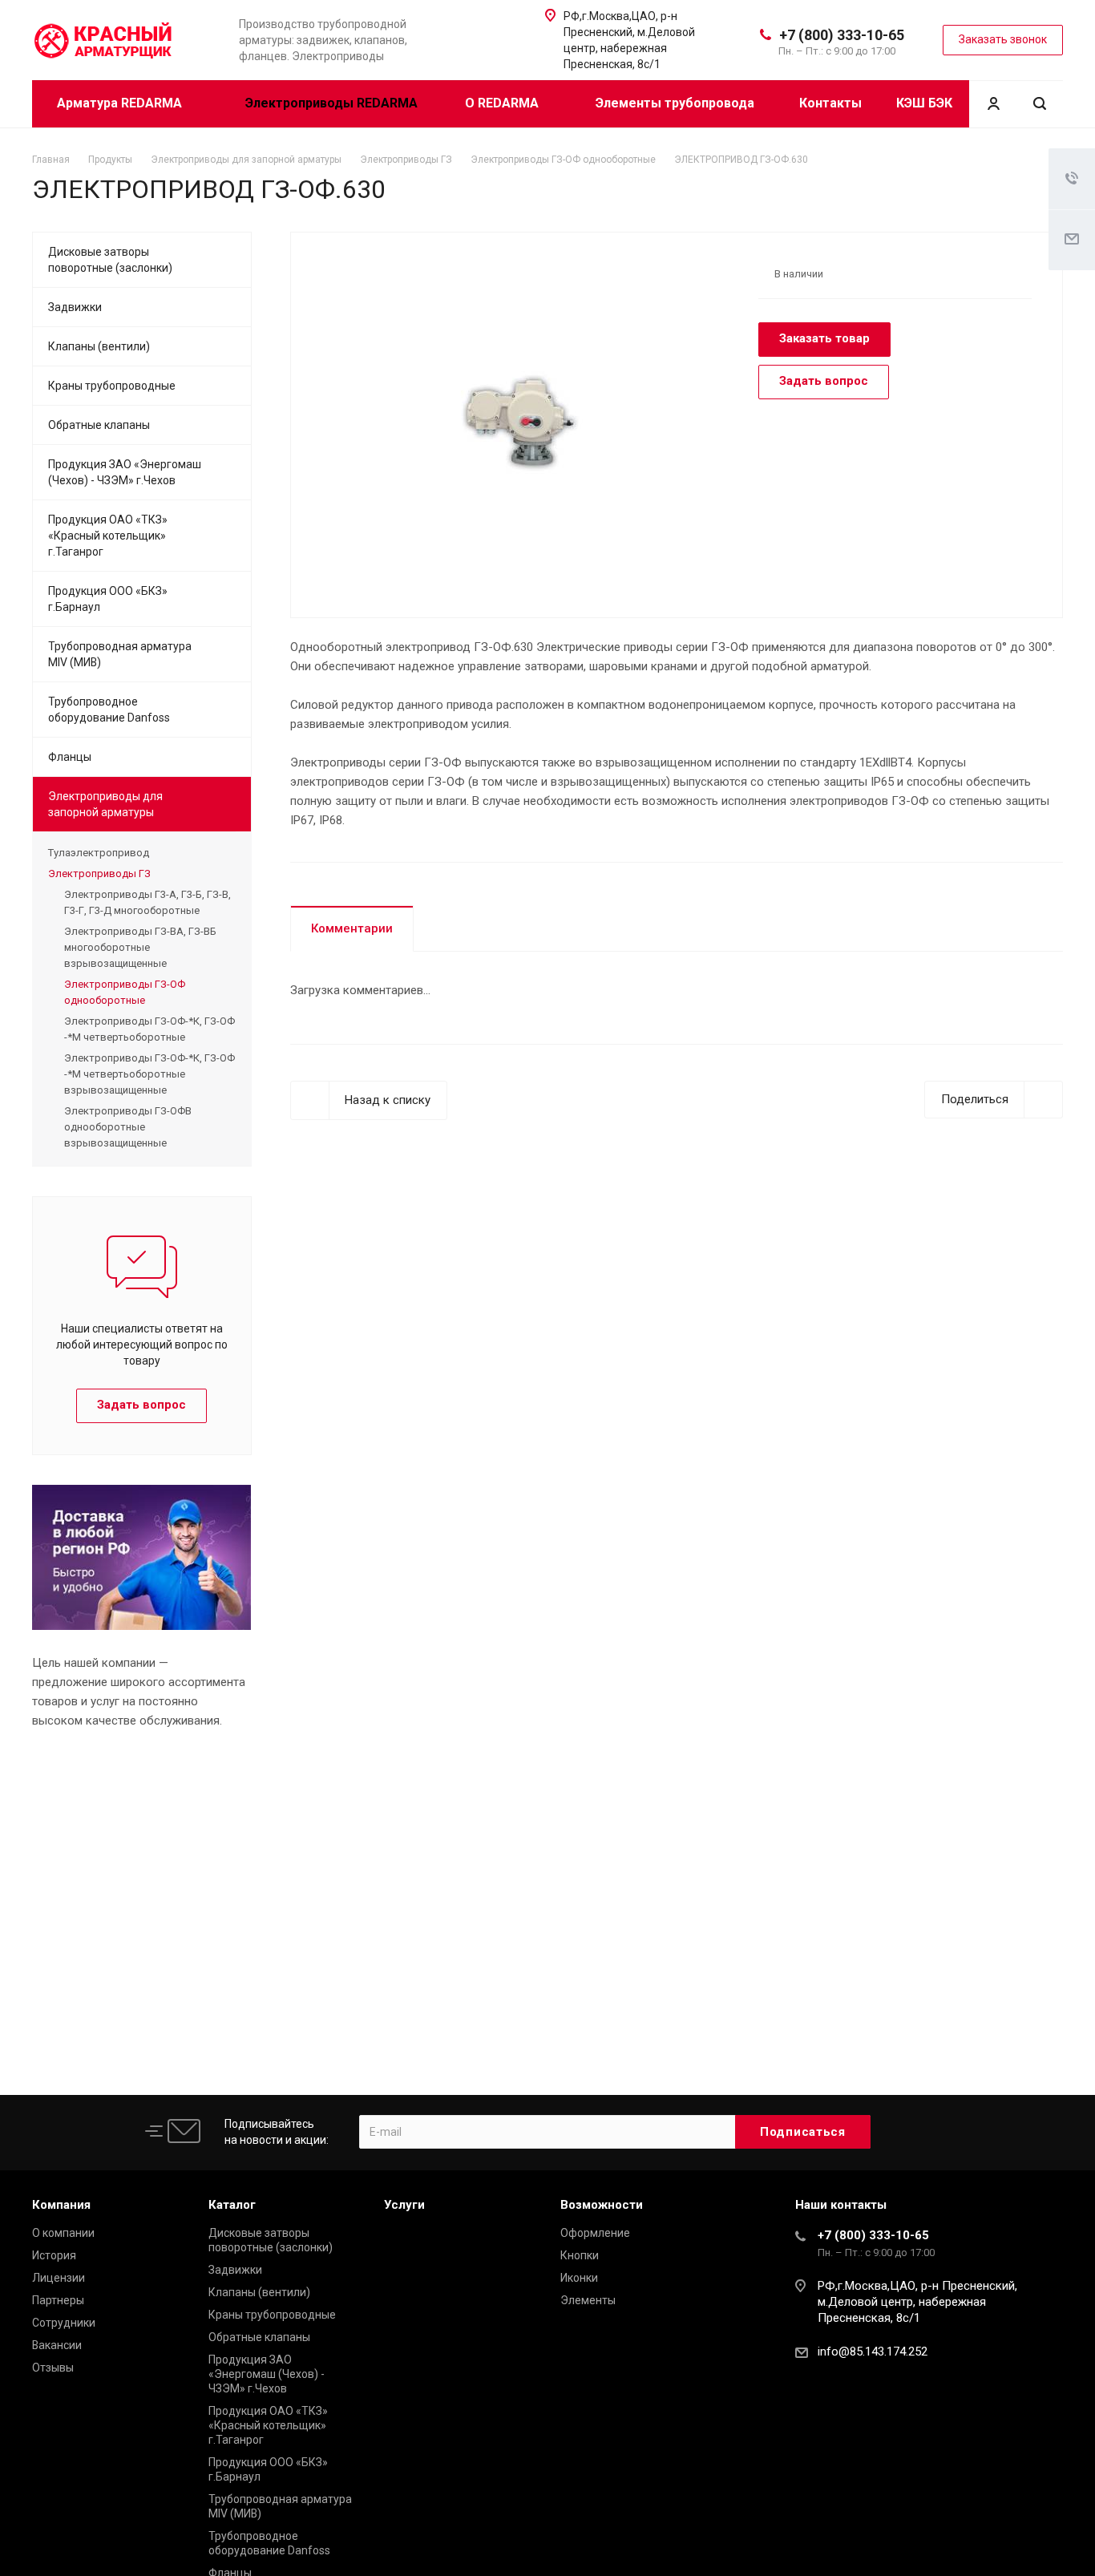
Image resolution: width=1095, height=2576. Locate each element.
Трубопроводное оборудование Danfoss (109, 710)
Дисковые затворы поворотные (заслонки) (110, 260)
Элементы (588, 2300)
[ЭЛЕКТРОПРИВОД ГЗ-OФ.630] (519, 423)
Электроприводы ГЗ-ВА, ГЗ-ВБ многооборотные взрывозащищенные (140, 947)
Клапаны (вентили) (99, 346)
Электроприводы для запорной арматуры (105, 804)
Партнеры (58, 2300)
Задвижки (75, 307)
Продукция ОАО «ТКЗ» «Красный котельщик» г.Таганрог (108, 536)
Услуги (404, 2205)
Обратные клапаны (99, 425)
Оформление (595, 2233)
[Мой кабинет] (993, 104)
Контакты (830, 103)
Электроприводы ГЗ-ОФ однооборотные (125, 992)
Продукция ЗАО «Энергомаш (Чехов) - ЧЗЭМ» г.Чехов (125, 472)
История (54, 2255)
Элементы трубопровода (675, 103)
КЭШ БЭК (924, 103)
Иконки (579, 2278)
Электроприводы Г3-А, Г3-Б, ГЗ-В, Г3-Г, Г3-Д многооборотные (147, 902)
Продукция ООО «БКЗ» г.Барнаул (108, 599)
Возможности (602, 2205)
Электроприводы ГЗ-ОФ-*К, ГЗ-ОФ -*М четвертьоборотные (150, 1029)
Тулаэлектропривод (99, 853)
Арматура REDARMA (121, 103)
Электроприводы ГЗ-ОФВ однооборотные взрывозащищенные (128, 1127)
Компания (61, 2205)
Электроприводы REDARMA (331, 103)
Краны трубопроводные (112, 386)
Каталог (232, 2205)
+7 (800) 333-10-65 (842, 35)
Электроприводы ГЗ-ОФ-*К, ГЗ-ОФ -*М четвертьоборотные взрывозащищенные (150, 1074)
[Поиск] (1040, 104)
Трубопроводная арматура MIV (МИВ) (120, 654)
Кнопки (580, 2255)
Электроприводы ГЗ (99, 873)
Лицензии (59, 2278)
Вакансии (57, 2345)
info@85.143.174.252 (873, 2352)
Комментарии (352, 928)
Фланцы (70, 757)
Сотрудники (64, 2323)
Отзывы (53, 2368)
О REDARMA (503, 103)
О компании (63, 2233)
